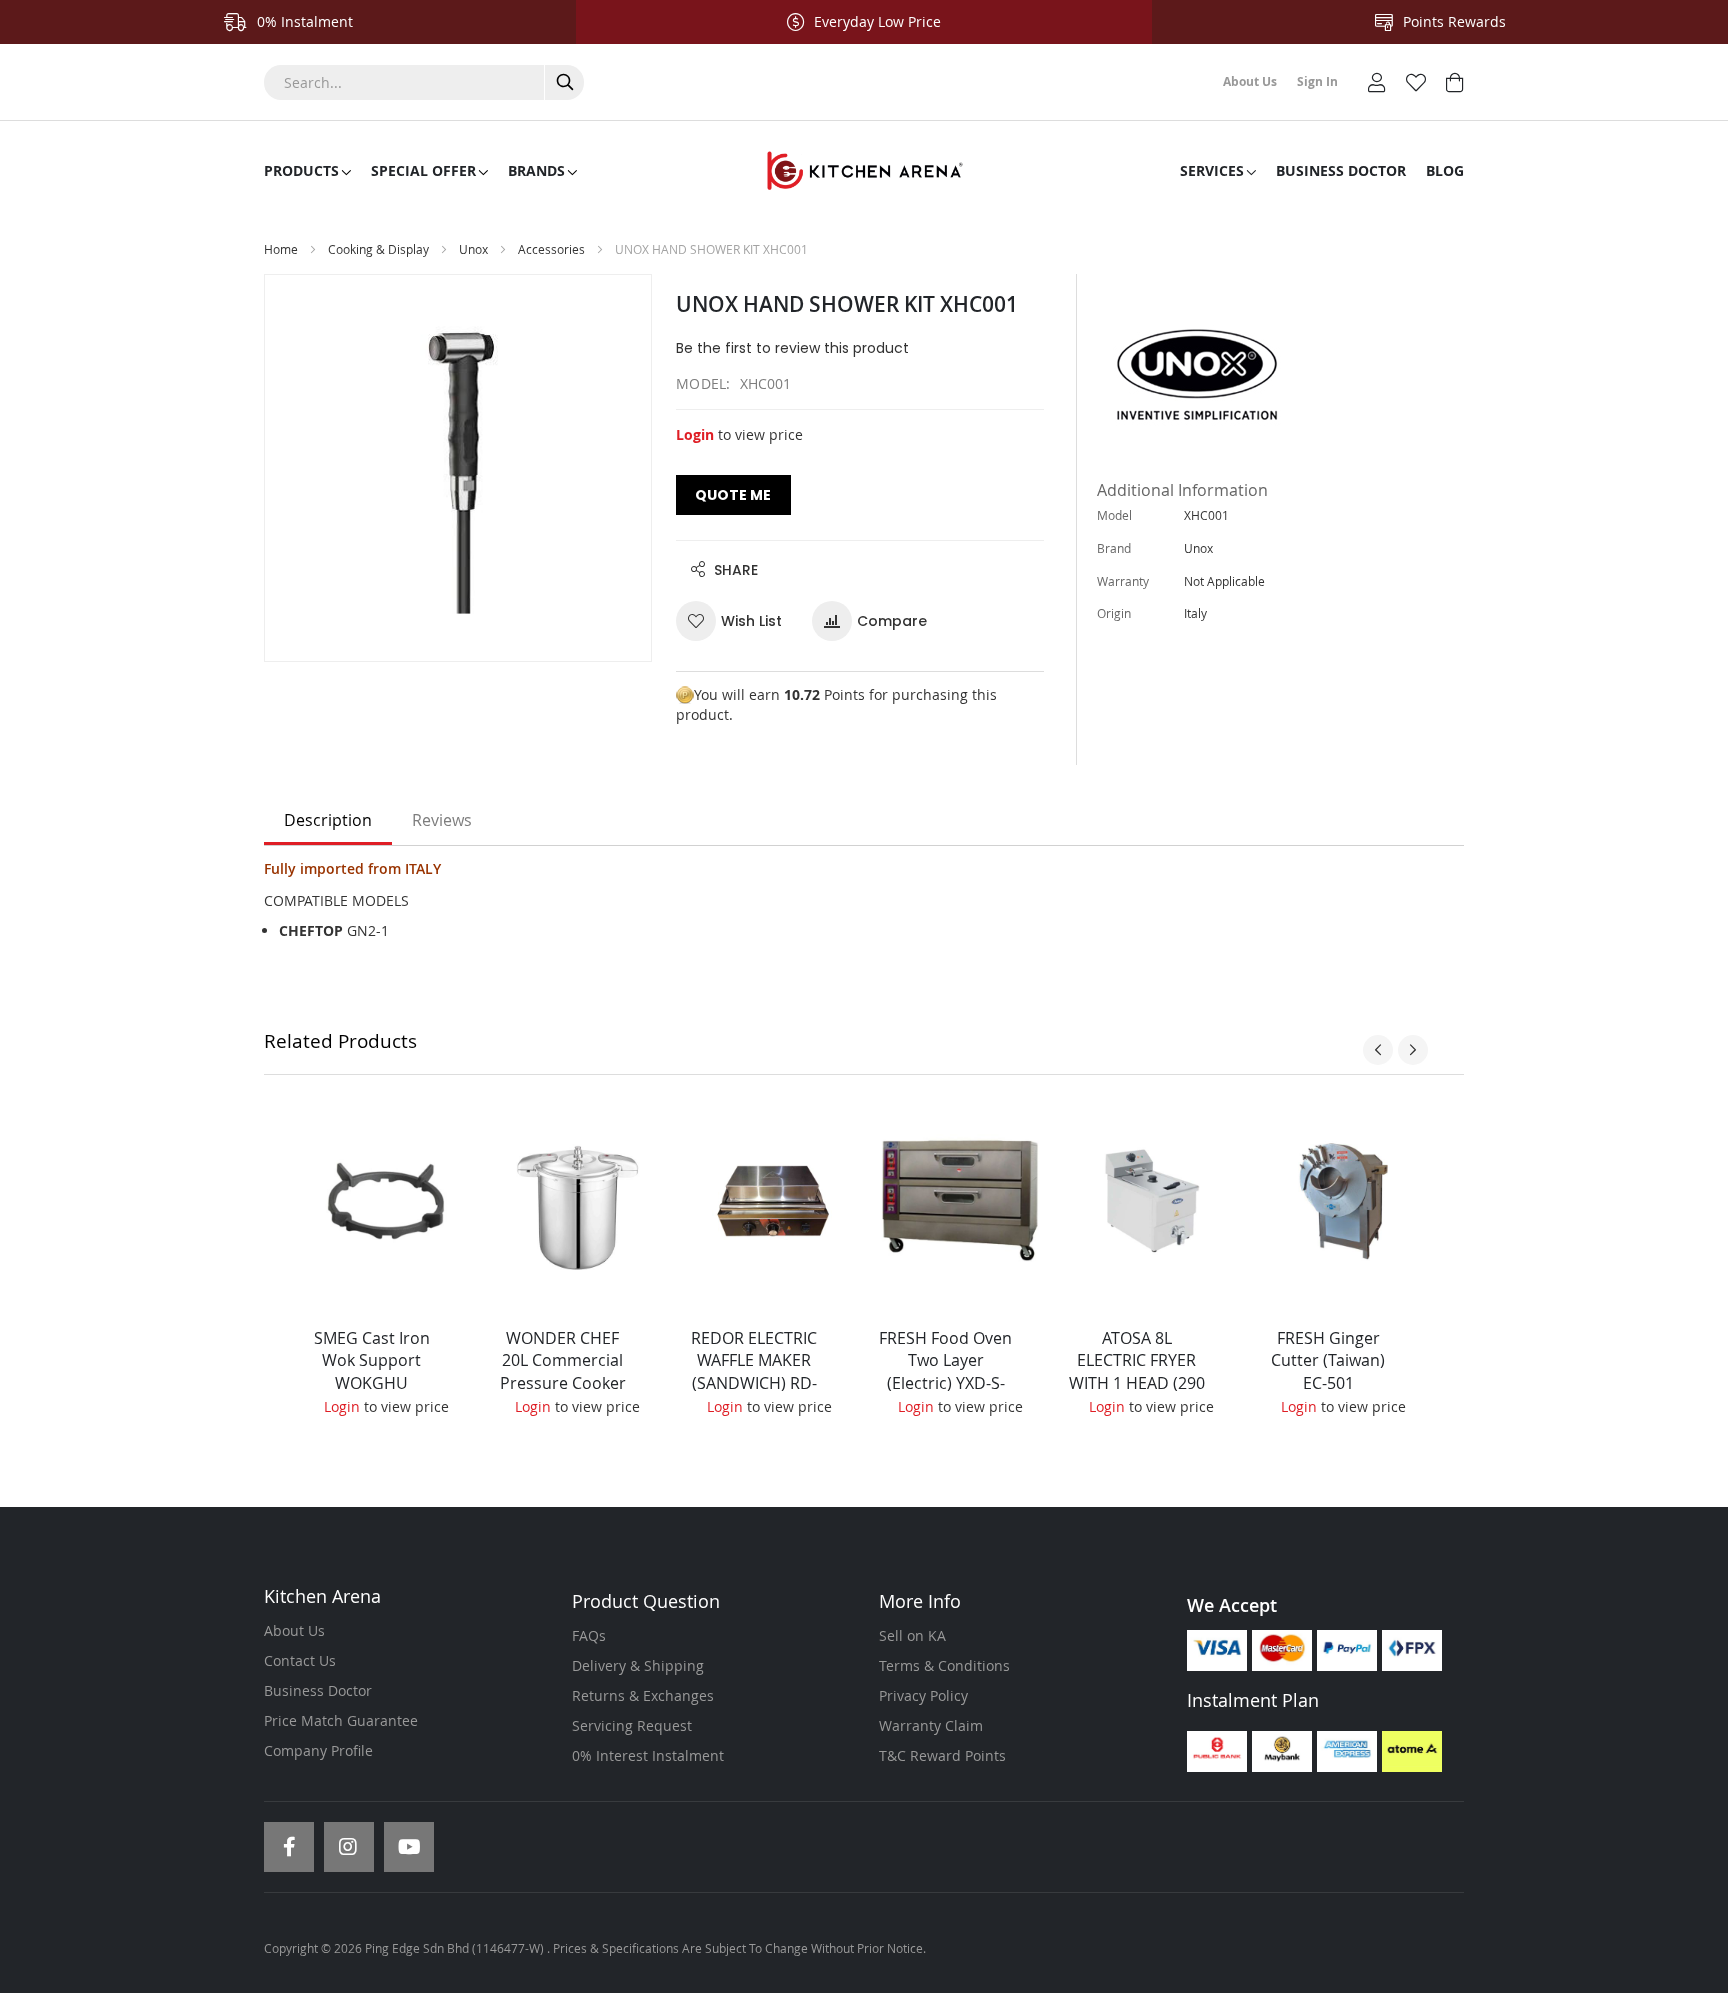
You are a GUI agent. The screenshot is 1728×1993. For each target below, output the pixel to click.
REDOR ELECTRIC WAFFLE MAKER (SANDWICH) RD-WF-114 (754, 1372)
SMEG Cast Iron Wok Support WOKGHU (372, 1361)
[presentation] (1378, 1050)
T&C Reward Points (942, 1755)
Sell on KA (912, 1635)
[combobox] (424, 82)
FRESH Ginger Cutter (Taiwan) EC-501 (1328, 1361)
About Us (294, 1630)
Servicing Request (632, 1725)
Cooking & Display (378, 249)
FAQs (589, 1635)
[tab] (328, 821)
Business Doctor (318, 1690)
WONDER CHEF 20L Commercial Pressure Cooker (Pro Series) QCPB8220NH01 (563, 1383)
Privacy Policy (923, 1695)
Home (281, 249)
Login (695, 434)
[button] (736, 621)
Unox (473, 249)
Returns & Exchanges (643, 1695)
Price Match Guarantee (341, 1720)
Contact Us (300, 1660)
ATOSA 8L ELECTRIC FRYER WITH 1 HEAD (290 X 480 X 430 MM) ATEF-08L (1137, 1383)
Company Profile (318, 1750)
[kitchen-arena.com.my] (864, 171)
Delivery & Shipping (638, 1665)
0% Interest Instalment (648, 1755)
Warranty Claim (931, 1725)
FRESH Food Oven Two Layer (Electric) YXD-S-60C (945, 1372)
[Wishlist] (1416, 80)
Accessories (553, 249)
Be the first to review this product (792, 348)
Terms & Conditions (944, 1665)
